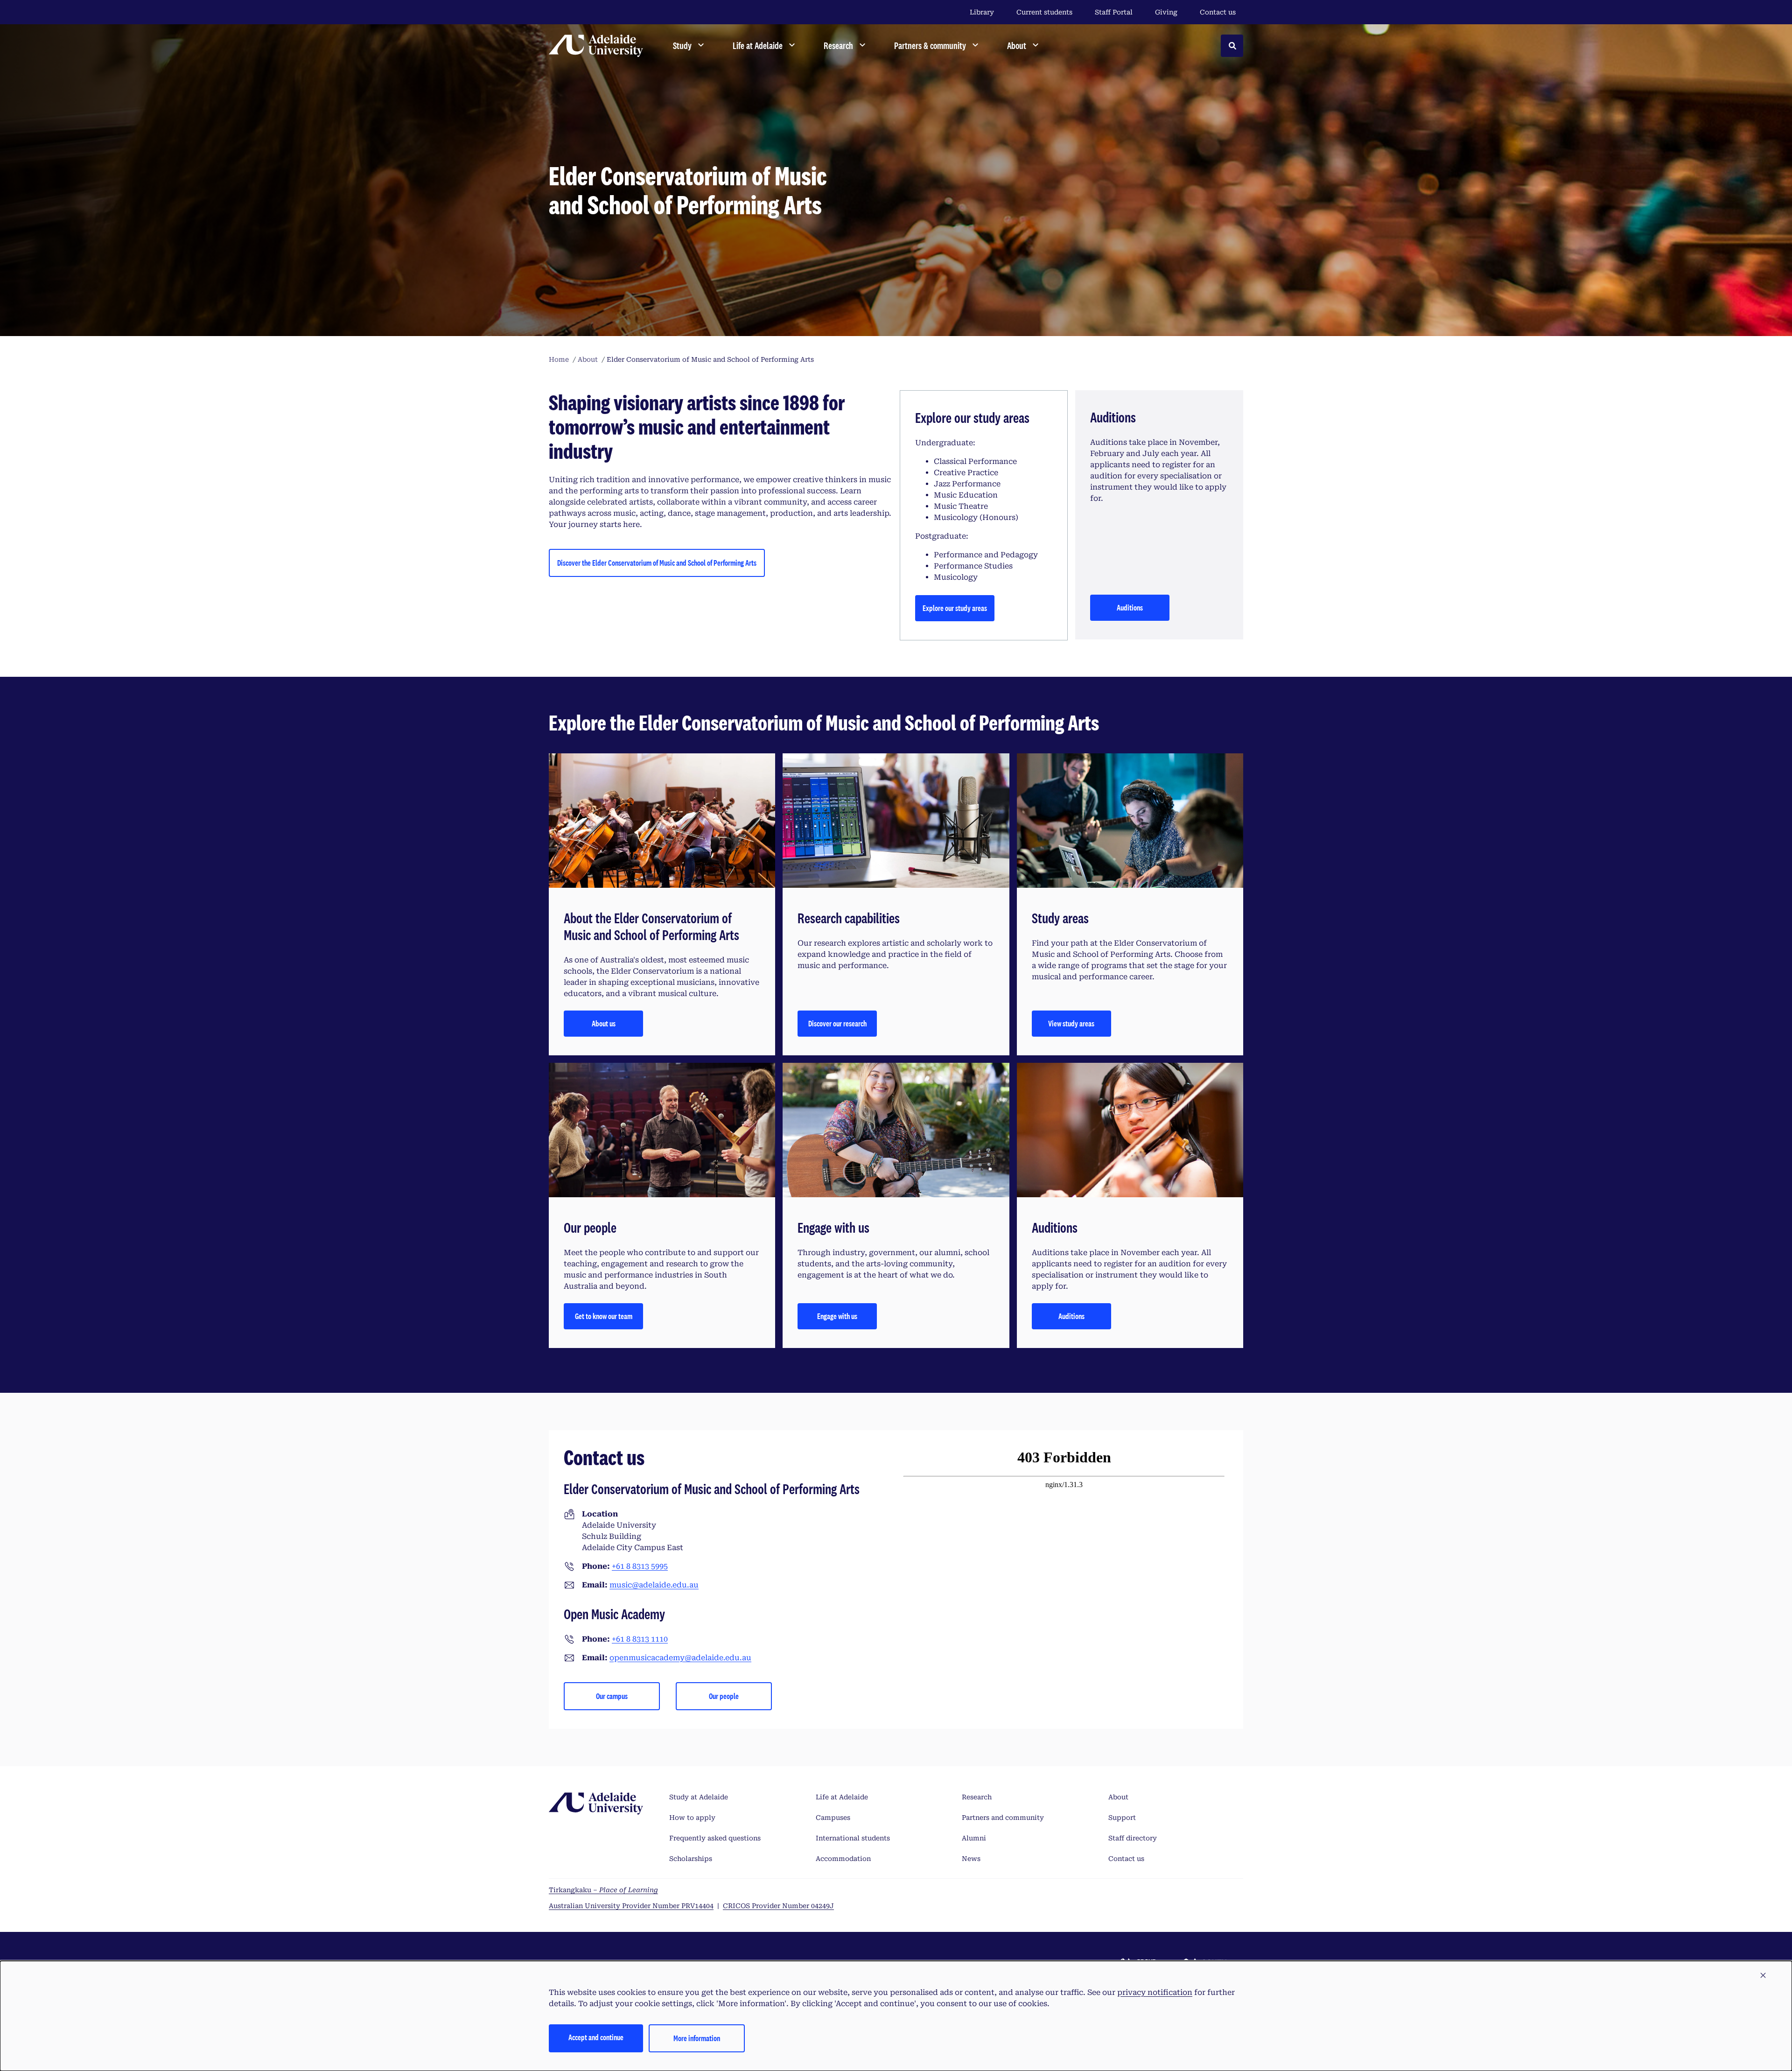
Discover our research (837, 1023)
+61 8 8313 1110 (640, 1639)
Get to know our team (604, 1316)
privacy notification (1155, 1992)
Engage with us (837, 1316)
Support (1122, 1818)
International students (853, 1838)
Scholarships (691, 1859)
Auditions (1130, 607)
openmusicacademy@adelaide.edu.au (680, 1658)
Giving (1166, 12)
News (971, 1859)
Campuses (833, 1818)
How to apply (692, 1818)
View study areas (1071, 1023)
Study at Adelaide (699, 1797)
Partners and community (1003, 1818)
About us (604, 1023)
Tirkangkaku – (603, 1890)
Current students (1044, 12)
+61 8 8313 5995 (640, 1566)
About (1118, 1797)
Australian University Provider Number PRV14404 (631, 1906)
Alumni (974, 1838)
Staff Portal (1114, 12)
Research (977, 1797)
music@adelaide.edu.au (654, 1585)
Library (982, 12)
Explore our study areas (955, 608)
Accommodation (843, 1859)
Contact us (1218, 12)
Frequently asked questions (715, 1838)
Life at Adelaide (842, 1797)
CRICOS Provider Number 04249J (778, 1906)
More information (697, 2038)
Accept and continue (596, 2037)
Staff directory (1133, 1838)
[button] (1763, 1976)
